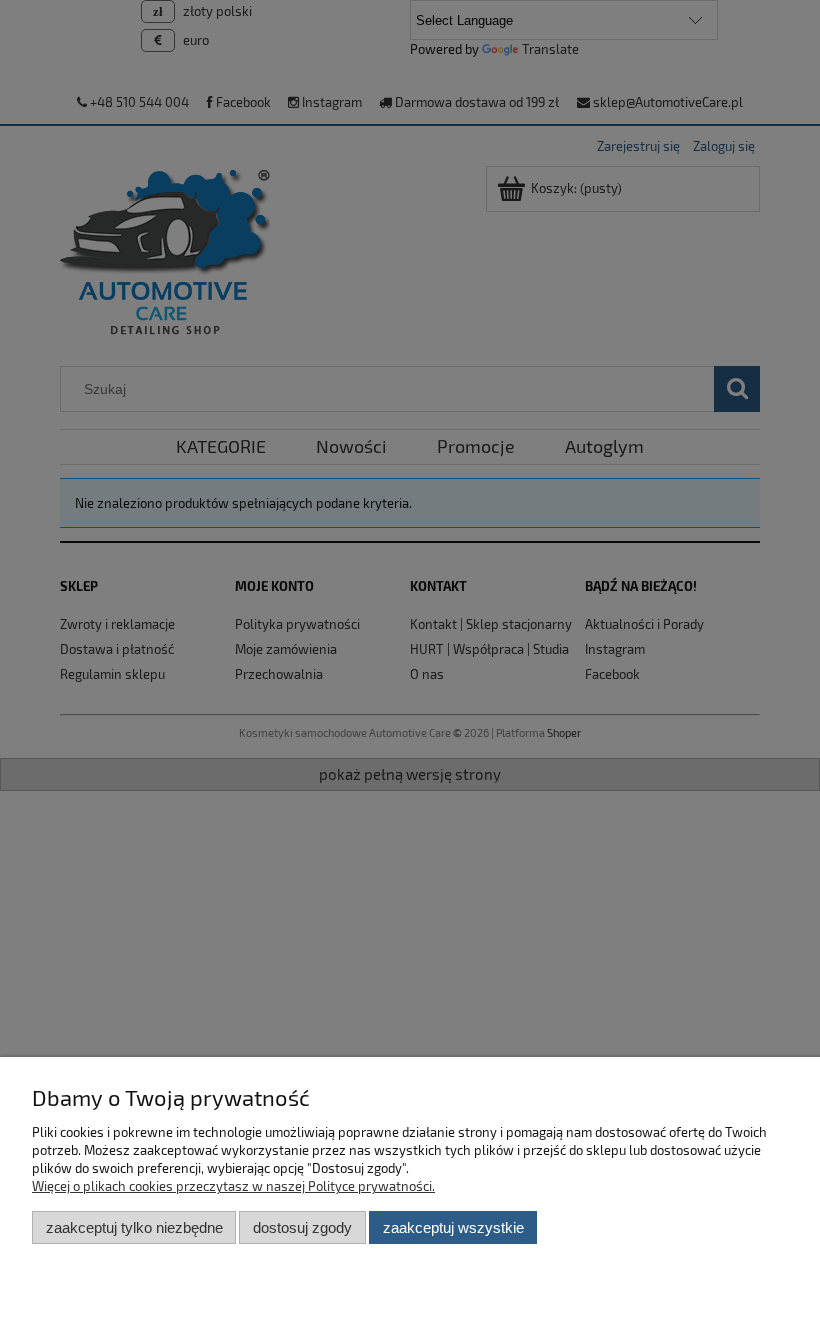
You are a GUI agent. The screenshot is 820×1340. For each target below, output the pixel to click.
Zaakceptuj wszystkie (453, 1227)
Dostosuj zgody (302, 1227)
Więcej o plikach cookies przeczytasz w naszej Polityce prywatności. (233, 1186)
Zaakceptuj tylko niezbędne (134, 1227)
